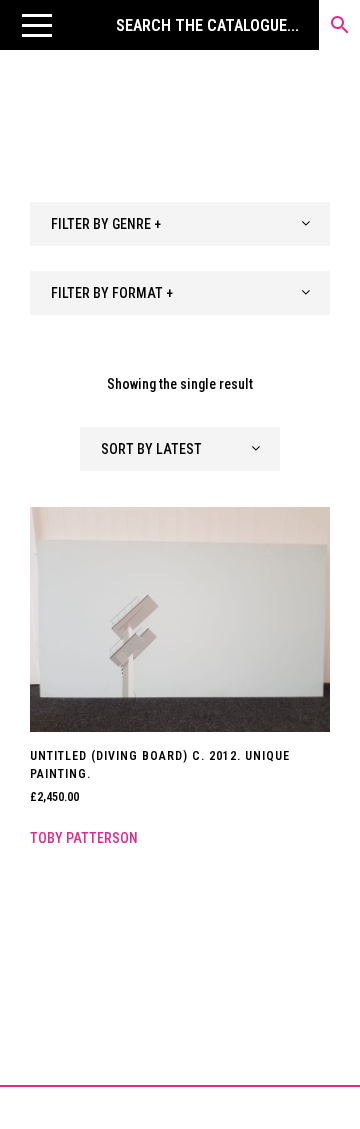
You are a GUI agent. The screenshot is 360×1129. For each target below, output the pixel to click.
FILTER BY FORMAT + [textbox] (112, 293)
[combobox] (180, 224)
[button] (37, 25)
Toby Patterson (84, 838)
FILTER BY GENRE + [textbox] (106, 224)
